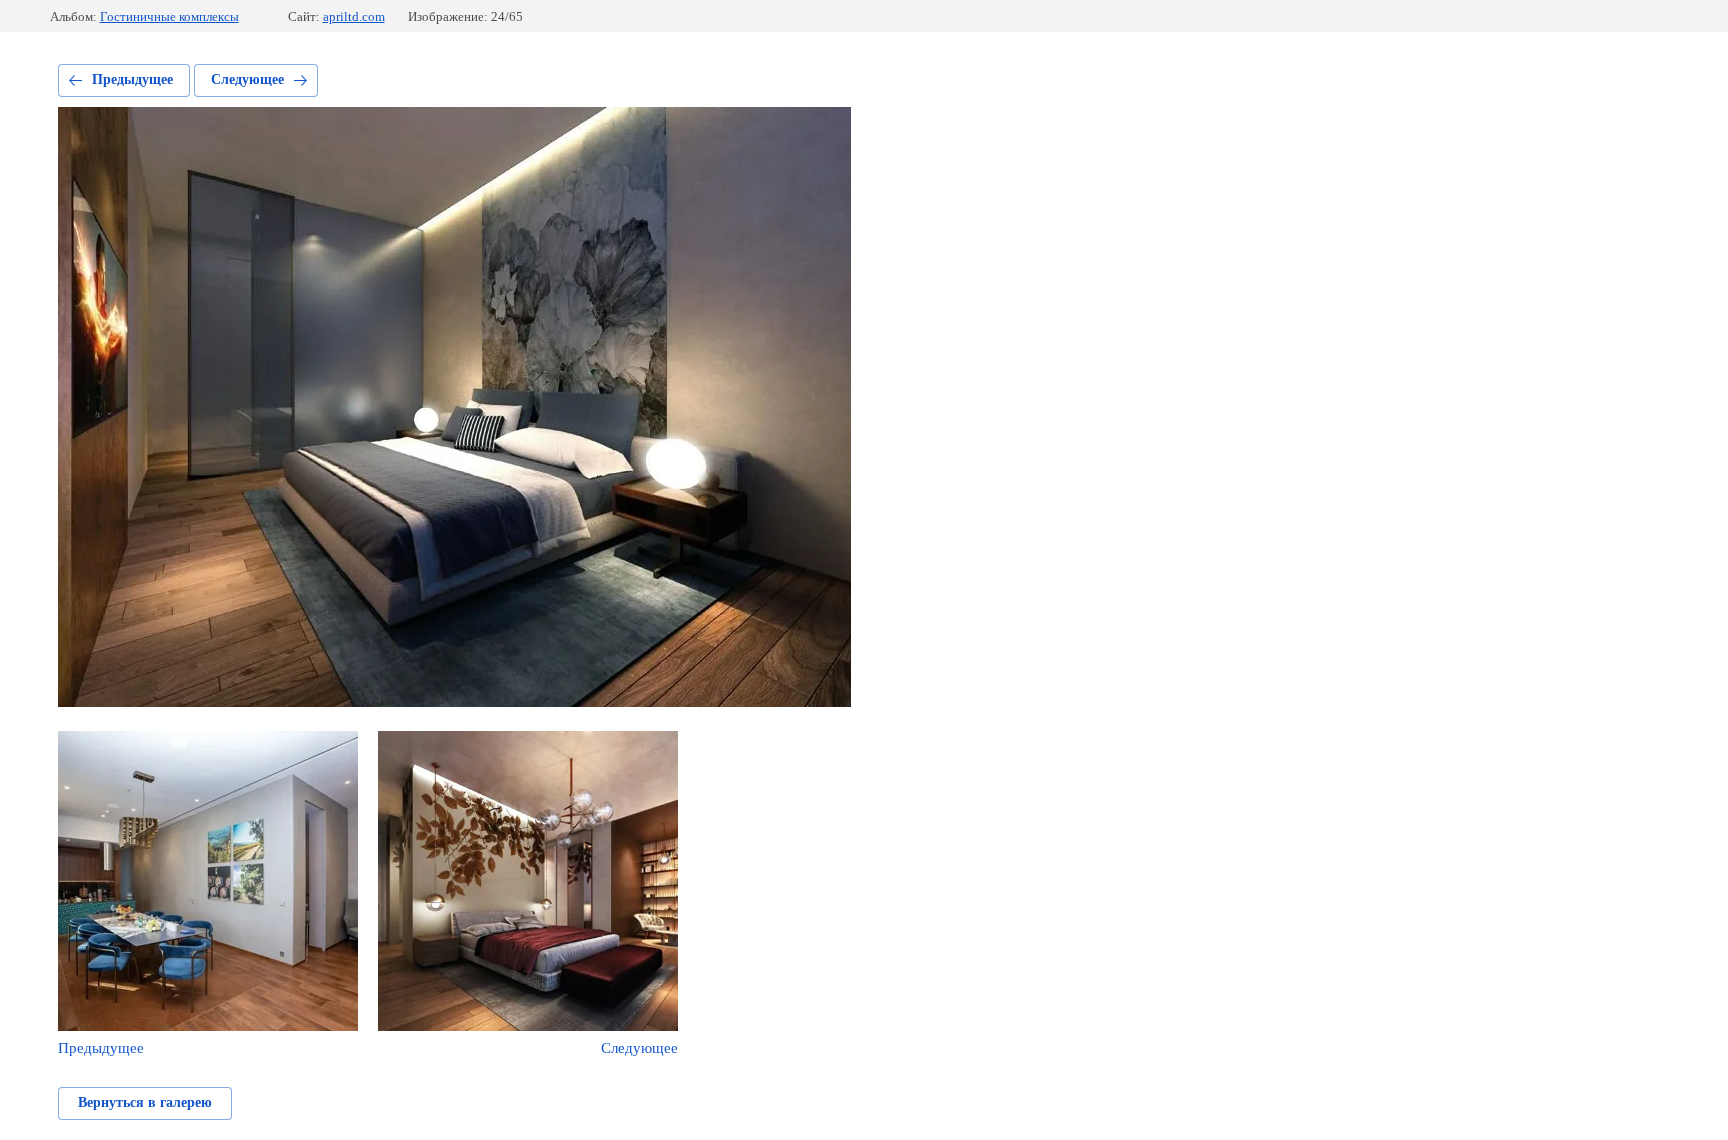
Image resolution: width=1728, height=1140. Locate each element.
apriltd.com (354, 16)
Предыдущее (132, 79)
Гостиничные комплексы (169, 16)
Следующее (247, 79)
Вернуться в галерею (145, 1102)
